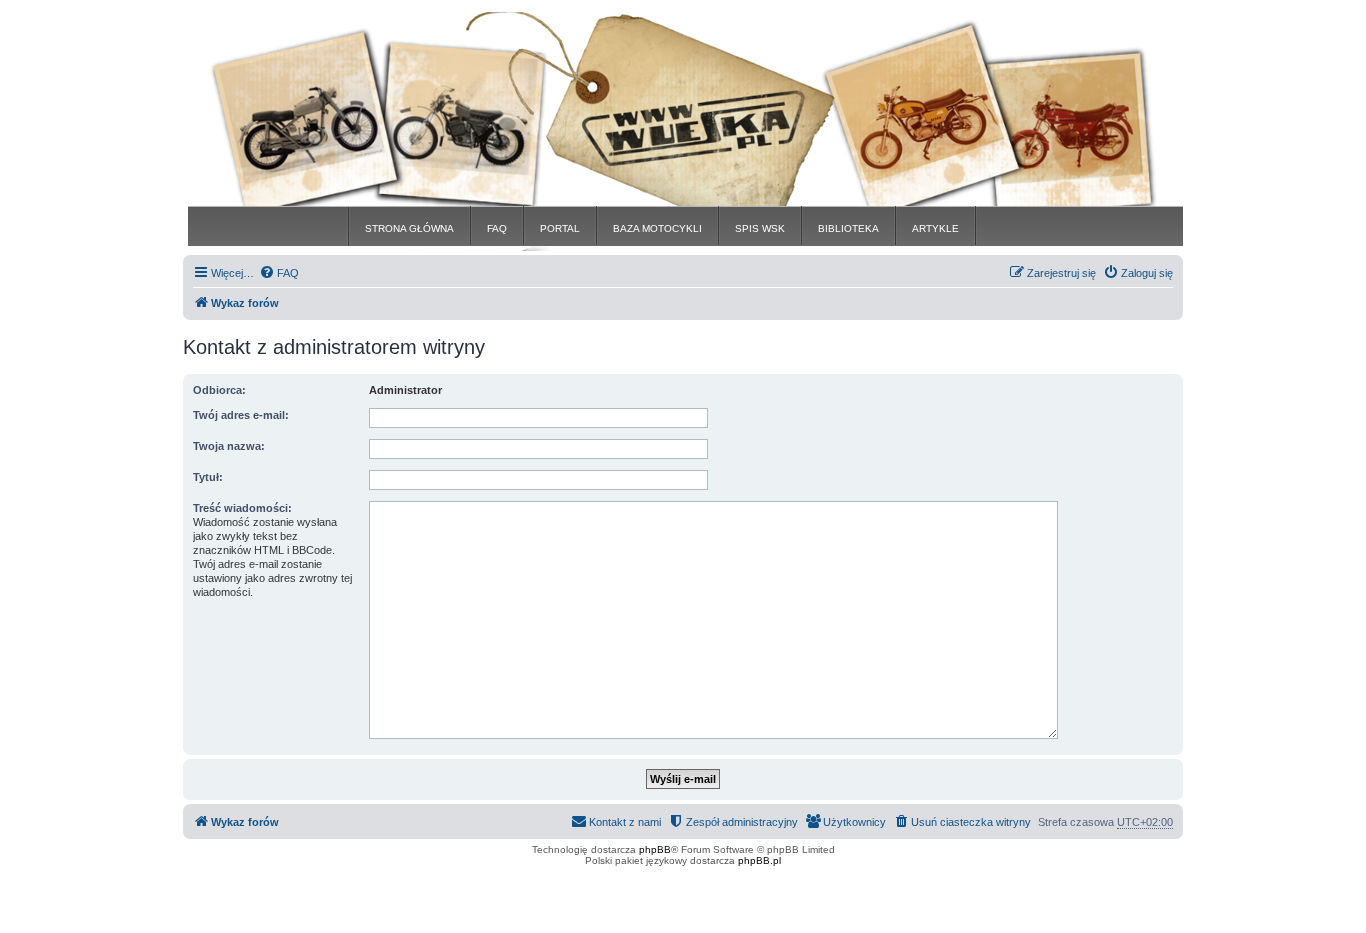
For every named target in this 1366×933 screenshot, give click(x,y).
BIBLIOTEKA (848, 228)
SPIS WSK (760, 228)
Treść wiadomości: (242, 508)
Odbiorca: (219, 390)
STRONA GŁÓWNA (409, 228)
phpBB (655, 849)
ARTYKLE (935, 228)
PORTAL (560, 228)
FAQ (497, 228)
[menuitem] (279, 273)
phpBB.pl (759, 860)
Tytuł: (208, 477)
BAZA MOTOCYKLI (657, 228)
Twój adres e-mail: (241, 415)
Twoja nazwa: (229, 446)
